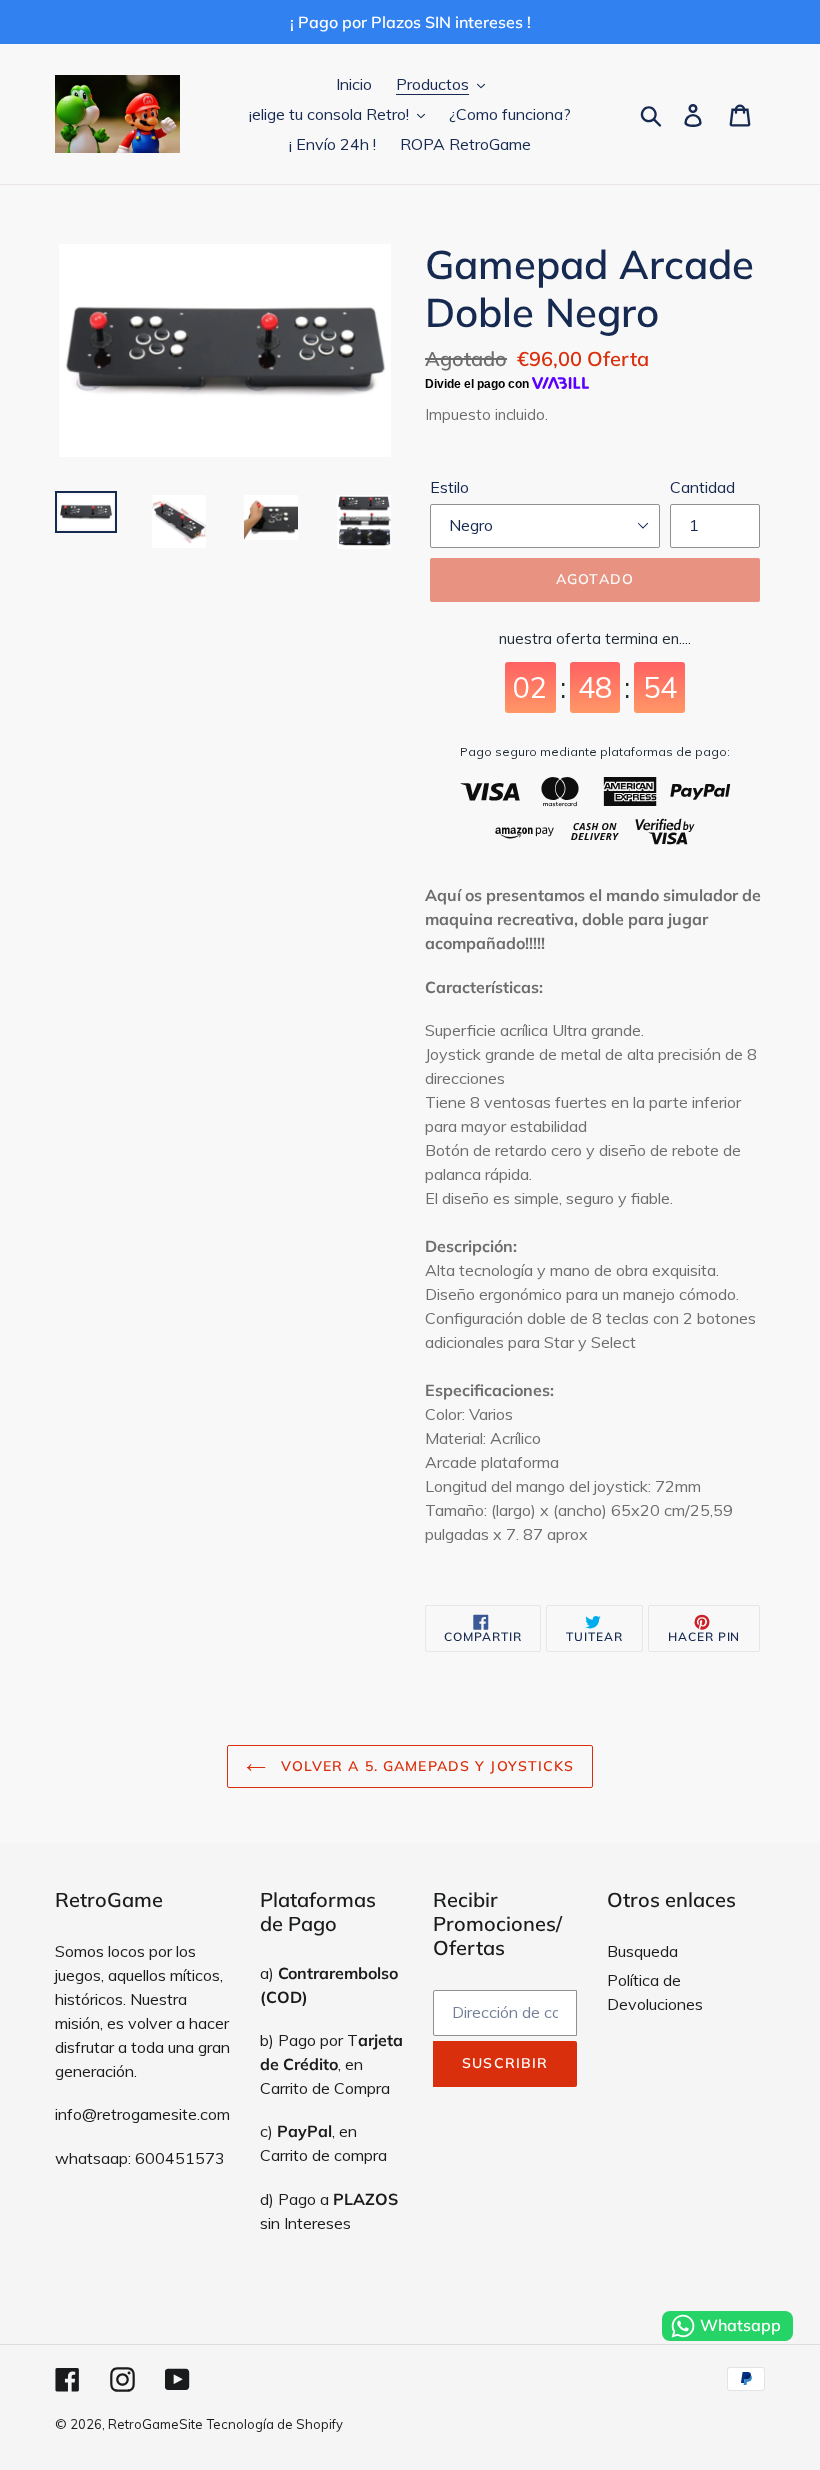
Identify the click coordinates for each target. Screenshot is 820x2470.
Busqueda (642, 1951)
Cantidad (702, 487)
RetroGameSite (155, 2424)
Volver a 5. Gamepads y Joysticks (425, 1766)
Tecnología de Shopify (275, 2424)
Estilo (449, 487)
